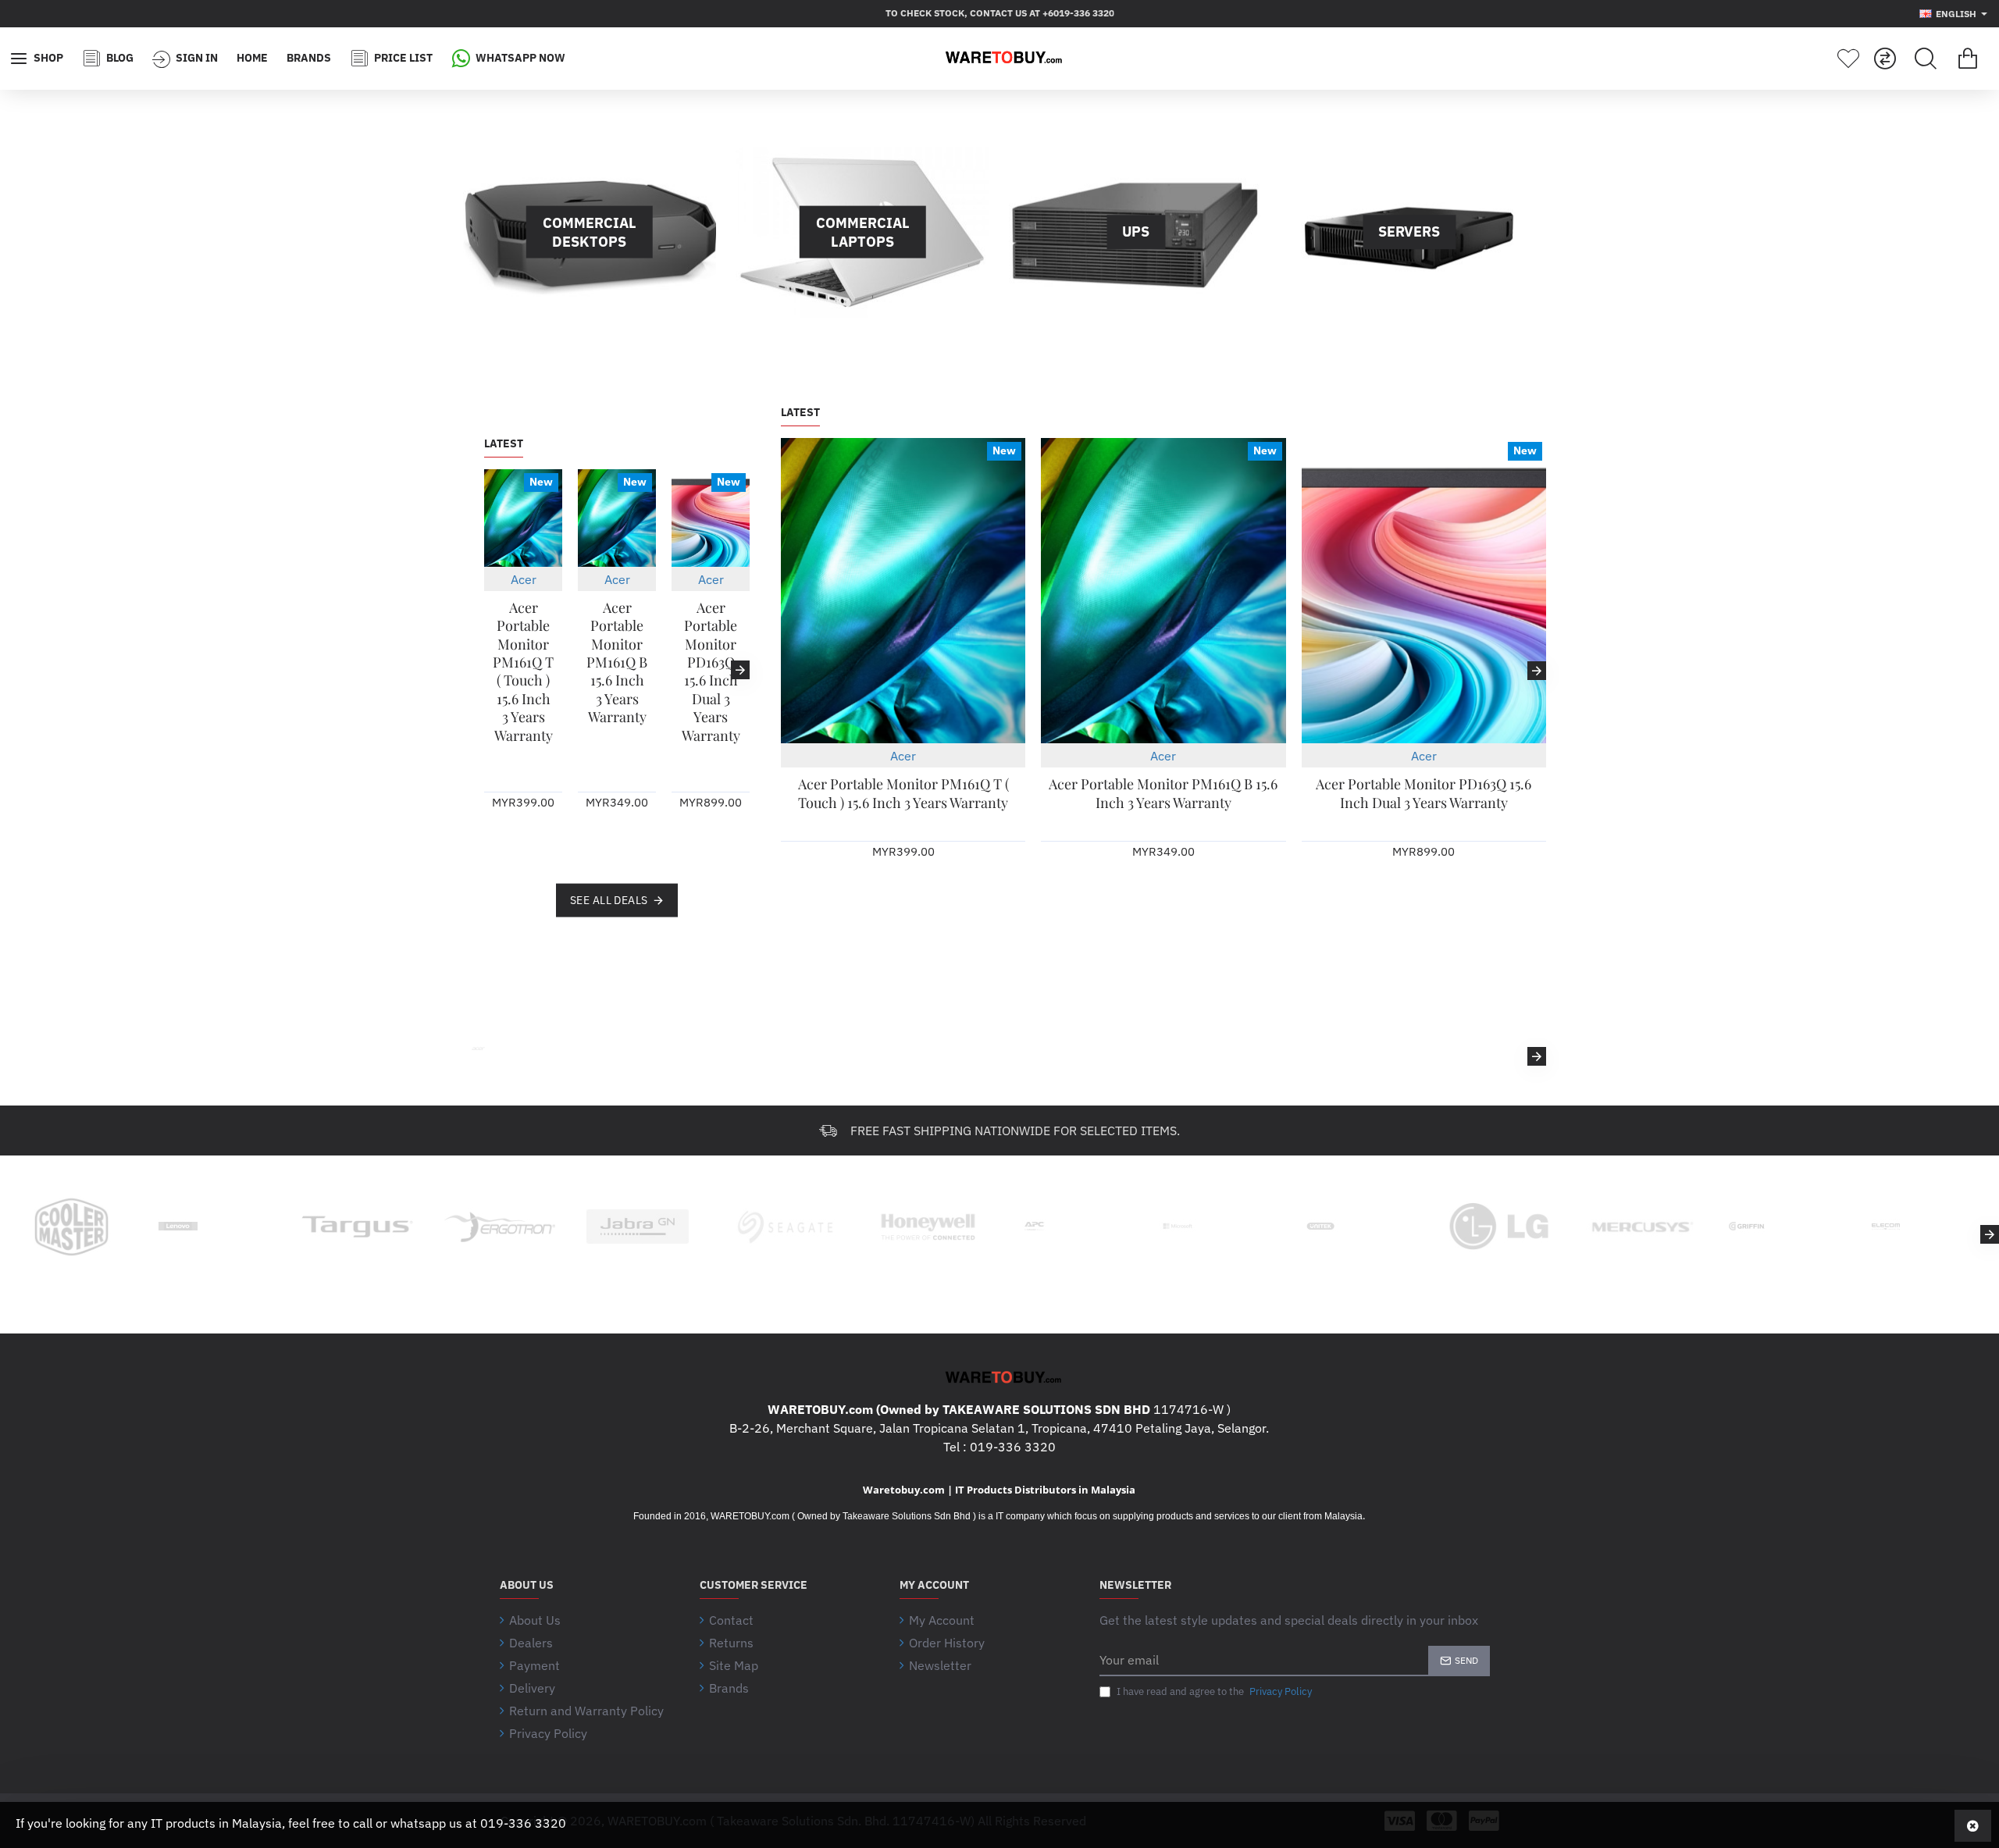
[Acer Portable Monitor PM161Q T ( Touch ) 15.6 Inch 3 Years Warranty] (523, 518)
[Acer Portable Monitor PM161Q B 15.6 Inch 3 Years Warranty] (617, 518)
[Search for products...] (1926, 59)
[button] (494, 670)
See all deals (609, 899)
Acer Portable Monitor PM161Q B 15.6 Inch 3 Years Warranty (617, 662)
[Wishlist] (1848, 59)
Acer (524, 579)
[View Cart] (1968, 59)
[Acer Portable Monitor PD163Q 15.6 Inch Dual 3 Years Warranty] (711, 518)
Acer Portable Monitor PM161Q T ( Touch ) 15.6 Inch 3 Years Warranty (523, 672)
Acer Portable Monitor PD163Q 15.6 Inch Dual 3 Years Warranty (711, 672)
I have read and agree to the (1213, 1691)
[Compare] (1885, 59)
